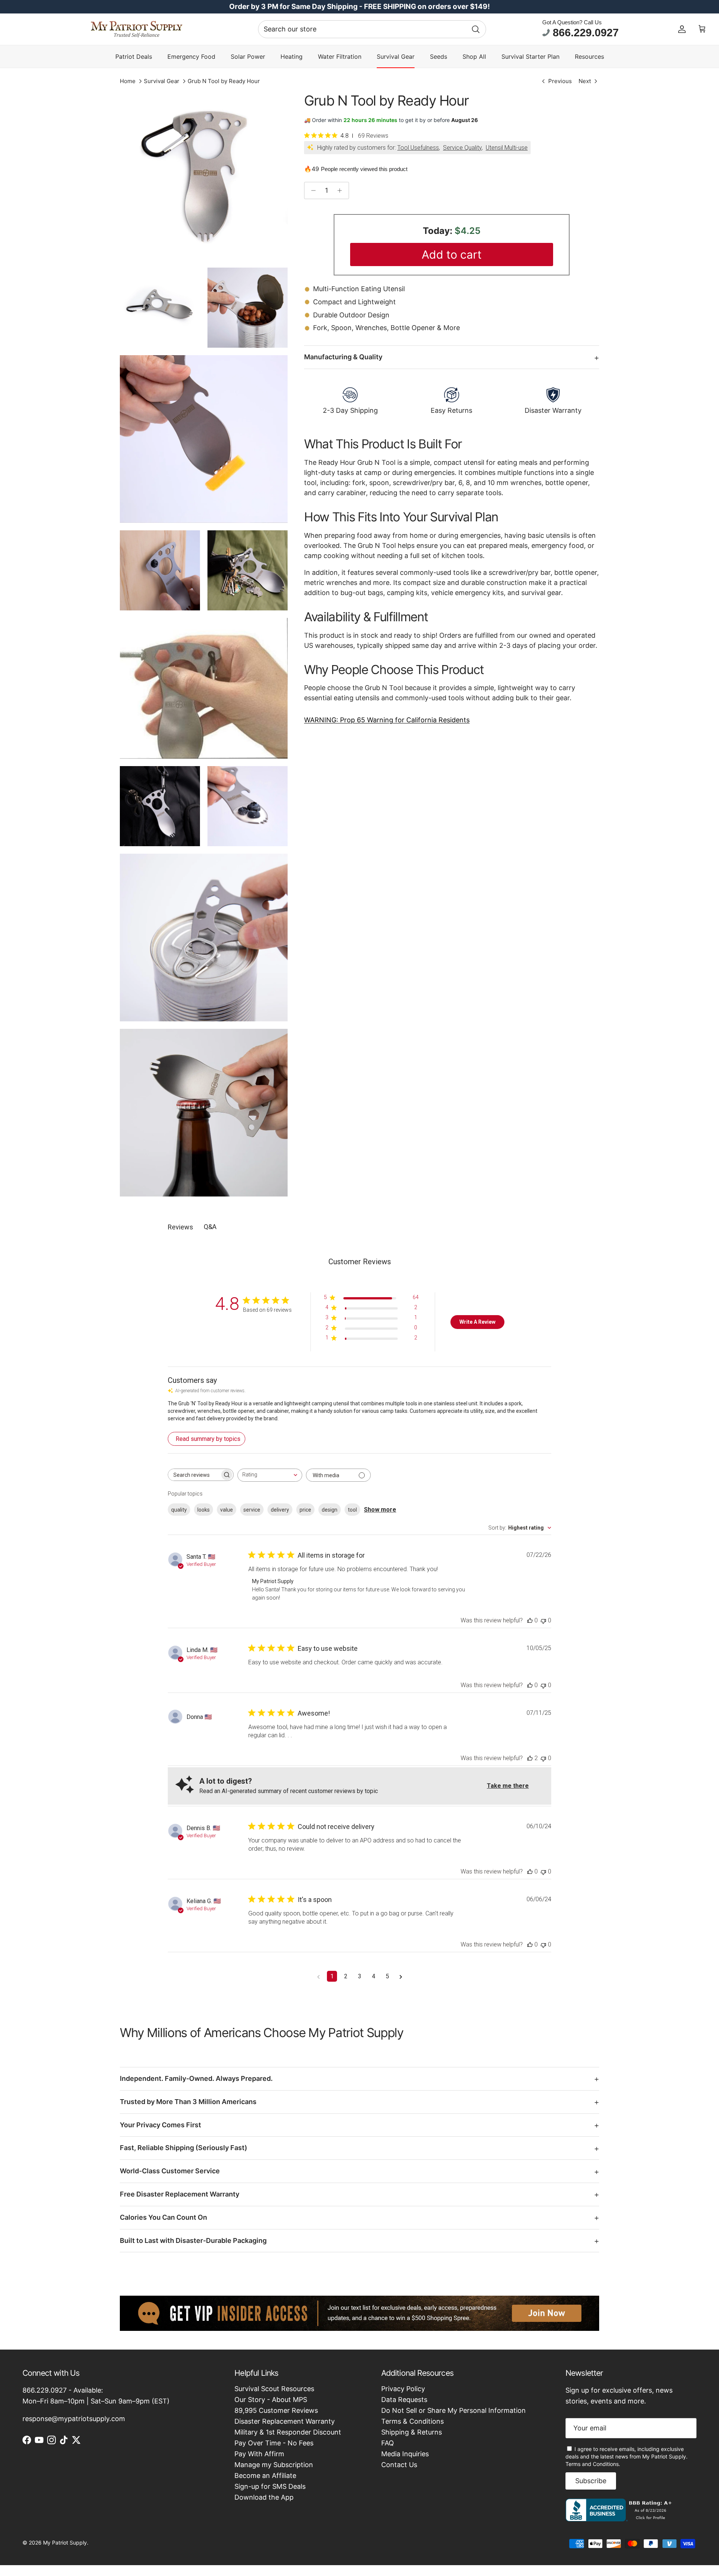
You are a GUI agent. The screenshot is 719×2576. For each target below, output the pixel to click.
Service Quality (462, 148)
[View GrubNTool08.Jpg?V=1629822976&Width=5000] (204, 176)
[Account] (682, 29)
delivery (280, 1510)
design (330, 1510)
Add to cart (452, 254)
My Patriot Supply (65, 2543)
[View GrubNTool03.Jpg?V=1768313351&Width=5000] (248, 308)
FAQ (388, 2443)
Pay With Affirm (259, 2454)
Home (128, 81)
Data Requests (404, 2400)
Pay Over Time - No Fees (274, 2443)
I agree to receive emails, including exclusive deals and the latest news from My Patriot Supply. (627, 2456)
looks (204, 1510)
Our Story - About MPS (271, 2400)
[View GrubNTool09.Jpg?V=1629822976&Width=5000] (160, 308)
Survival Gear (396, 57)
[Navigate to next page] (401, 1976)
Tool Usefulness (418, 148)
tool (352, 1510)
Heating (292, 57)
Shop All (474, 57)
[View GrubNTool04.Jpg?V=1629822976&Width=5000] (204, 938)
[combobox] (372, 29)
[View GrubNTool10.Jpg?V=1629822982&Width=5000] (204, 1113)
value (227, 1510)
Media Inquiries (405, 2454)
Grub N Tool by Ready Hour (224, 81)
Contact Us (399, 2465)
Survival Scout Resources (274, 2389)
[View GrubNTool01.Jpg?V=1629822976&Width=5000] (248, 570)
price (305, 1510)
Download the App (264, 2497)
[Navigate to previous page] (318, 1976)
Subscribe (591, 2481)
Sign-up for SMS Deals (270, 2486)
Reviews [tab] (180, 1227)
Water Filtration (340, 57)
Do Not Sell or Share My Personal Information (453, 2410)
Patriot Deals (134, 57)
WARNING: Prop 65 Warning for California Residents (387, 720)
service (252, 1510)
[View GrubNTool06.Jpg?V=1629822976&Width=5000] (204, 439)
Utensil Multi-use (507, 148)
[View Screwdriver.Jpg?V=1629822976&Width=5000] (204, 688)
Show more (380, 1510)
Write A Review (477, 1322)
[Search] (476, 29)
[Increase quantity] (342, 190)
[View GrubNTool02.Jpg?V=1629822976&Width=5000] (160, 806)
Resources (589, 57)
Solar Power (248, 57)
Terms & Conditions (412, 2421)
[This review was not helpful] (543, 1620)
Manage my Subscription (274, 2465)
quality (179, 1510)
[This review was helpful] (530, 1620)
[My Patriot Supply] (136, 29)
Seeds (439, 57)
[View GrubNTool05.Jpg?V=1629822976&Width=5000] (248, 806)
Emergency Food (191, 57)
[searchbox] (194, 1475)
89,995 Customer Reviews (276, 2410)
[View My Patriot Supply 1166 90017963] (620, 2519)
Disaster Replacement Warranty (285, 2421)
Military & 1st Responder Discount (288, 2432)
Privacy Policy (403, 2389)
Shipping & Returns (412, 2432)
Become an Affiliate (265, 2476)
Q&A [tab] (210, 1227)
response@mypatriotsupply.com (74, 2419)
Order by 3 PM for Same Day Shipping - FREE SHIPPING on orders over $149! (359, 7)
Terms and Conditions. (593, 2464)
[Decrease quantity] (311, 190)
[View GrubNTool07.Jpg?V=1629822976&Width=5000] (160, 570)
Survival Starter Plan (530, 57)
